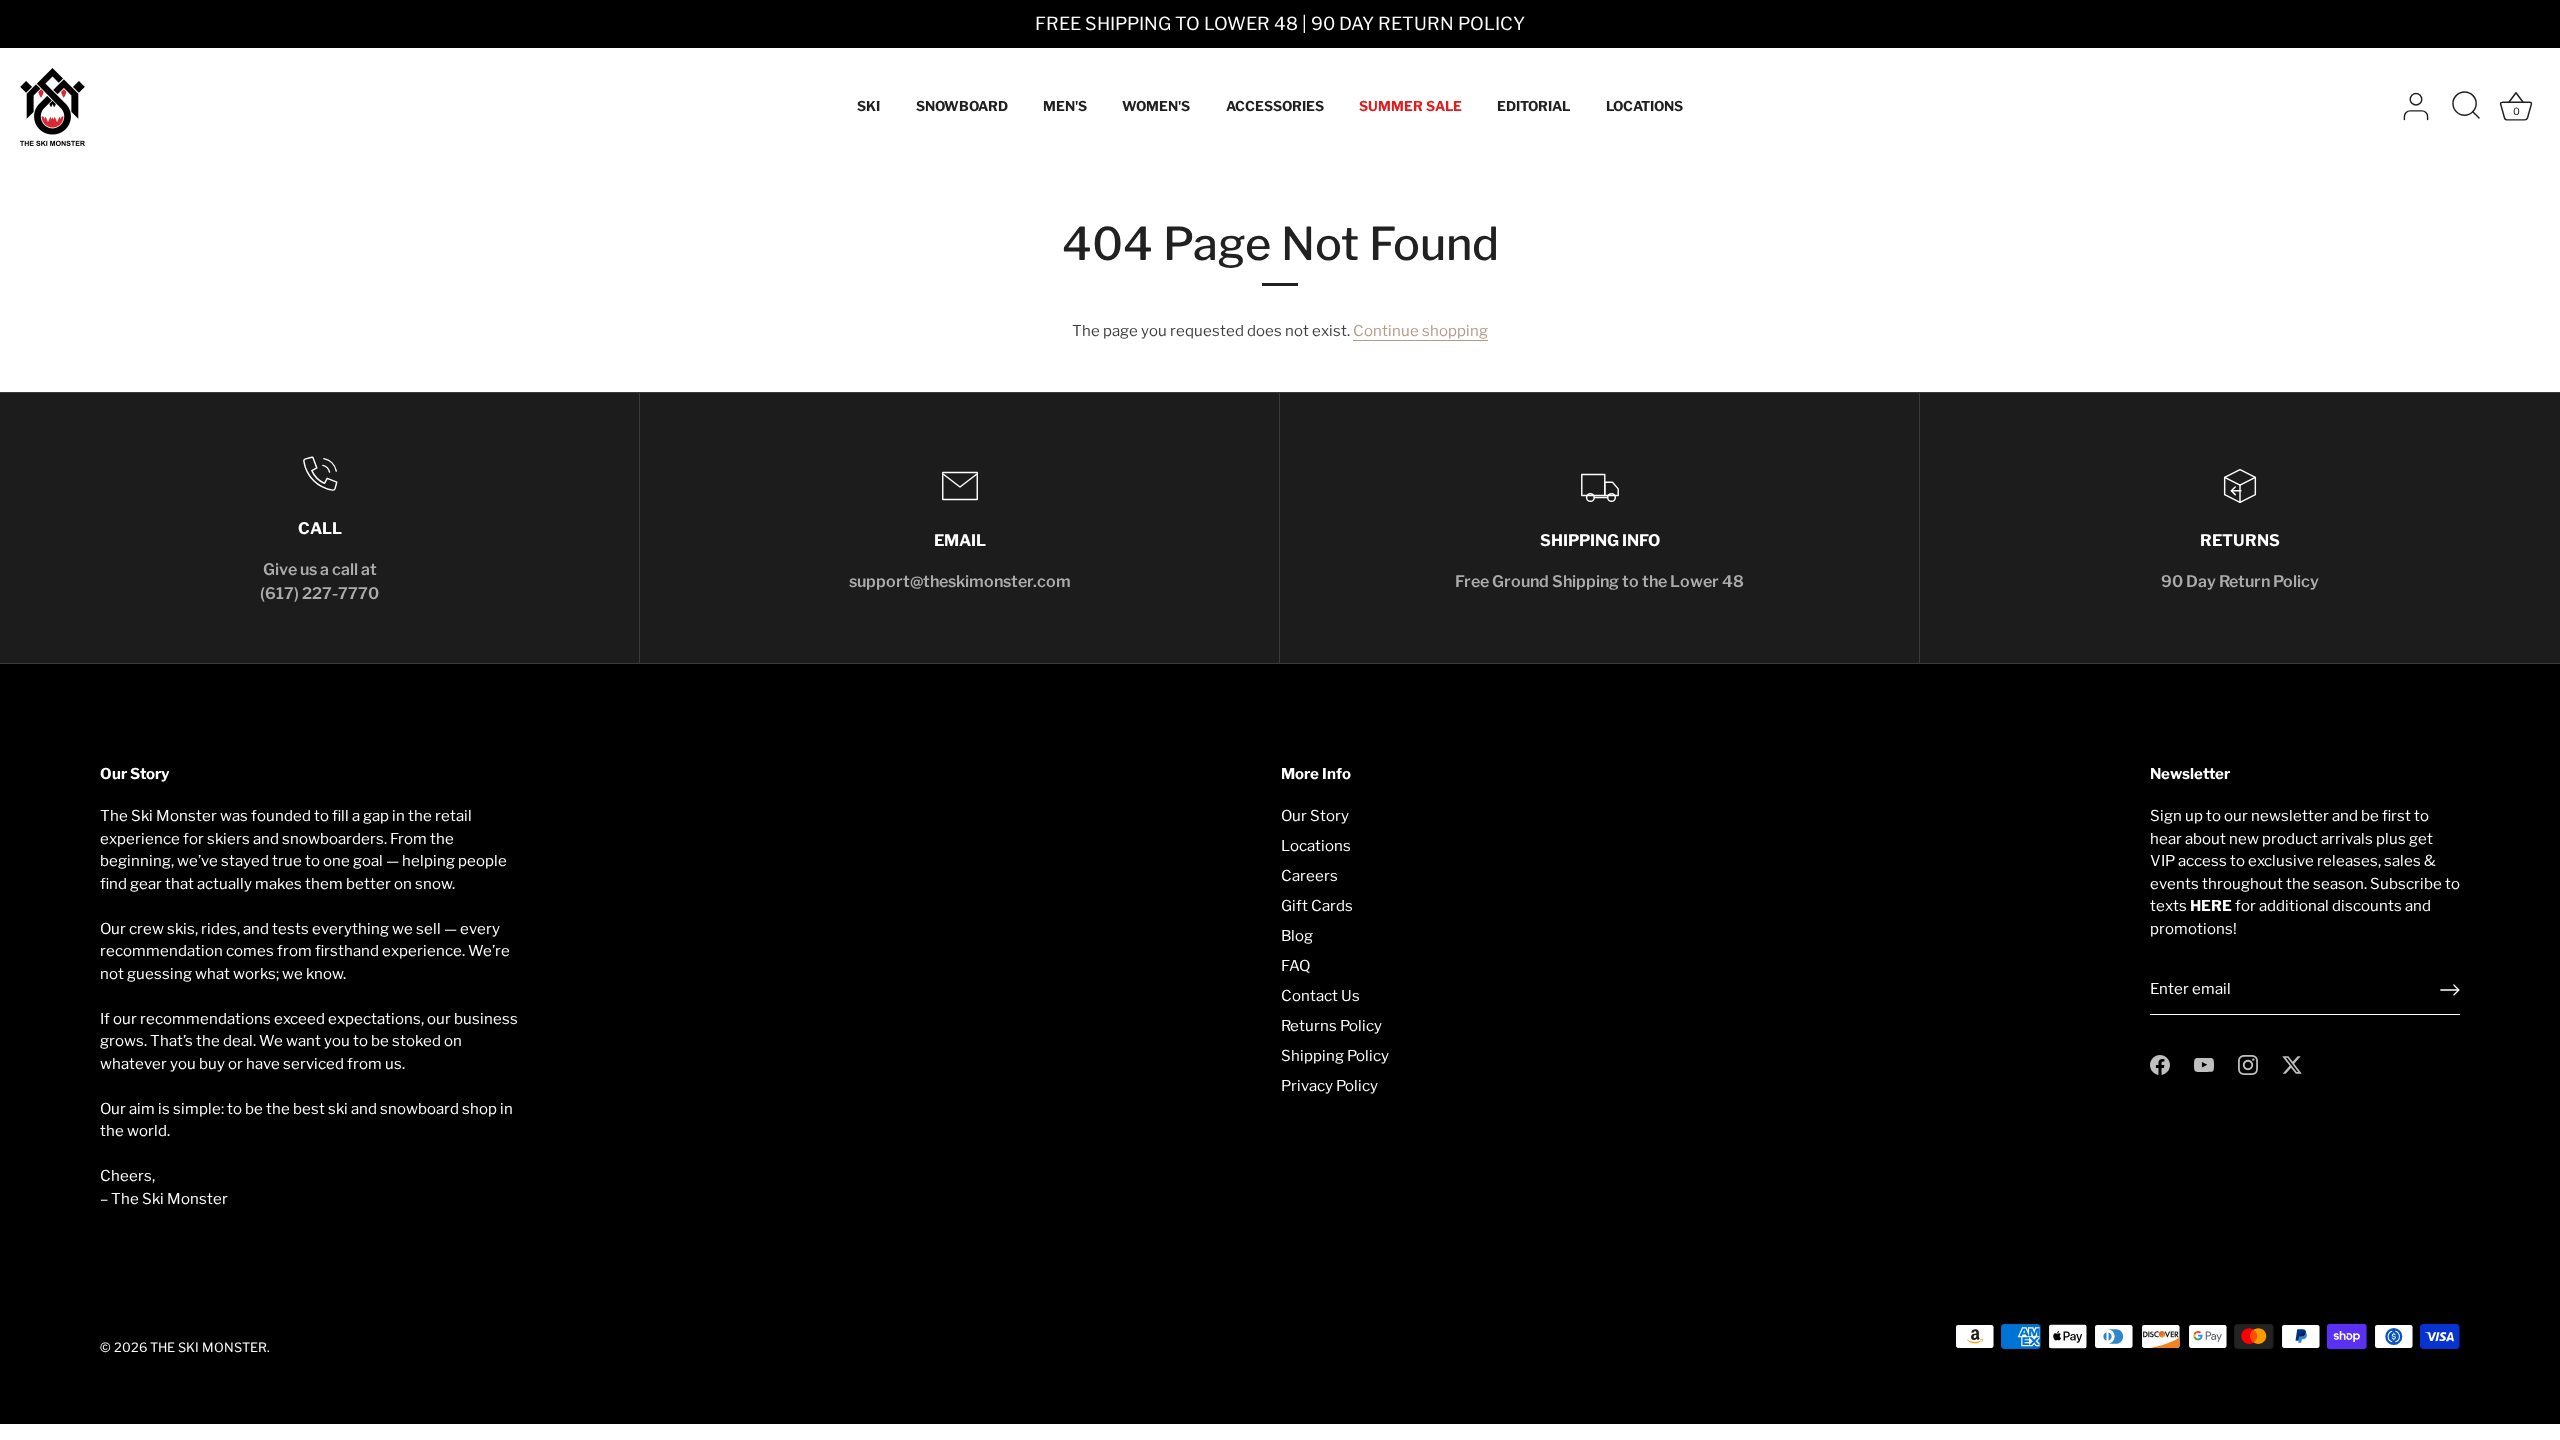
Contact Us (1320, 996)
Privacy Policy (1329, 1086)
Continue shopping (1420, 331)
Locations (1316, 846)
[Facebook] (2160, 1064)
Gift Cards (1317, 906)
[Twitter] (2292, 1064)
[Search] (2466, 107)
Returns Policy (1331, 1026)
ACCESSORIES (1275, 106)
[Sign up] (2450, 990)
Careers (1309, 876)
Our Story (1315, 816)
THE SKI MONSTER (208, 1347)
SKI (868, 106)
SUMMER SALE (1410, 106)
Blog (1297, 936)
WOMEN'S (1156, 106)
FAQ (1295, 966)
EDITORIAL (1533, 106)
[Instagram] (2248, 1064)
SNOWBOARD (962, 106)
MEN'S (1065, 106)
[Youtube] (2204, 1064)
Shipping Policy (1335, 1056)
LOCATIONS (1644, 106)
